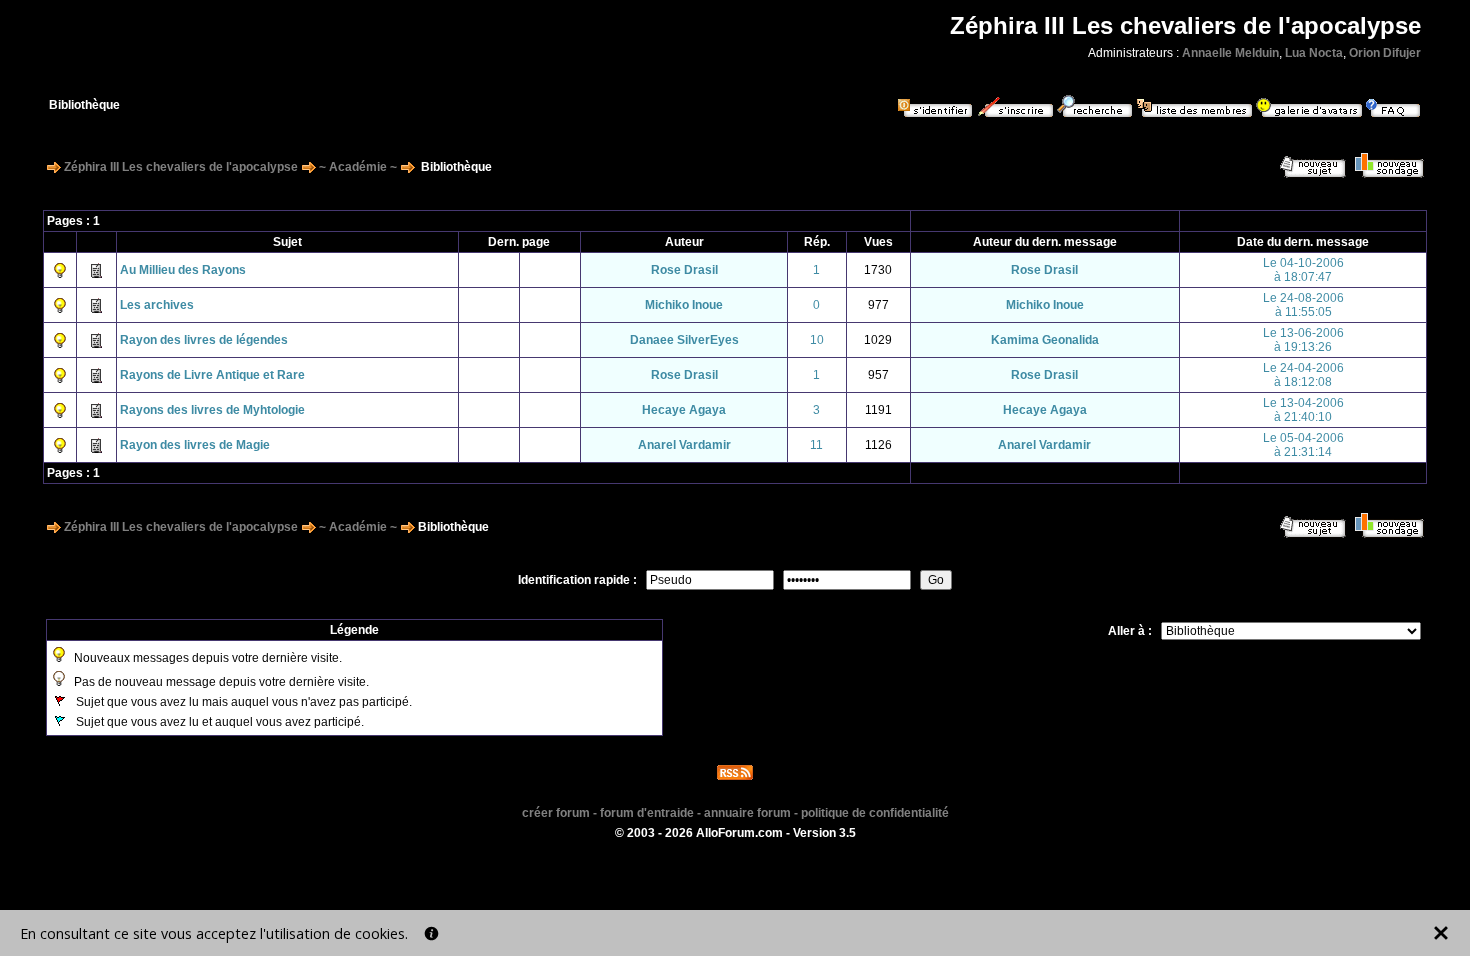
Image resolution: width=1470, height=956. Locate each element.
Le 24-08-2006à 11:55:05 (1303, 305)
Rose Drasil (684, 270)
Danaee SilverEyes (684, 340)
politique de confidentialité (875, 813)
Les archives (157, 305)
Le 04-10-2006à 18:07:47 (1303, 270)
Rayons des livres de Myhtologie (212, 410)
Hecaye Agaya (684, 410)
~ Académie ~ (358, 167)
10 (817, 340)
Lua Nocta (1314, 53)
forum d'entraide (647, 813)
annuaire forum (747, 813)
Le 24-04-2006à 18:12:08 (1303, 375)
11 (816, 445)
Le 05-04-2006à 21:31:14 (1303, 445)
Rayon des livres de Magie (195, 445)
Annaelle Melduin (1230, 53)
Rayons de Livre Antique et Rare (212, 375)
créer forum (556, 813)
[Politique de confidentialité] (431, 933)
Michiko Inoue (684, 305)
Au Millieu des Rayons (183, 270)
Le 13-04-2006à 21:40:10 (1303, 410)
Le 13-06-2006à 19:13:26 (1303, 340)
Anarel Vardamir (684, 445)
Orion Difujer (1385, 53)
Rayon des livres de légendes (204, 340)
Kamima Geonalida (1045, 340)
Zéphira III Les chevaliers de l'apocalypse (181, 167)
